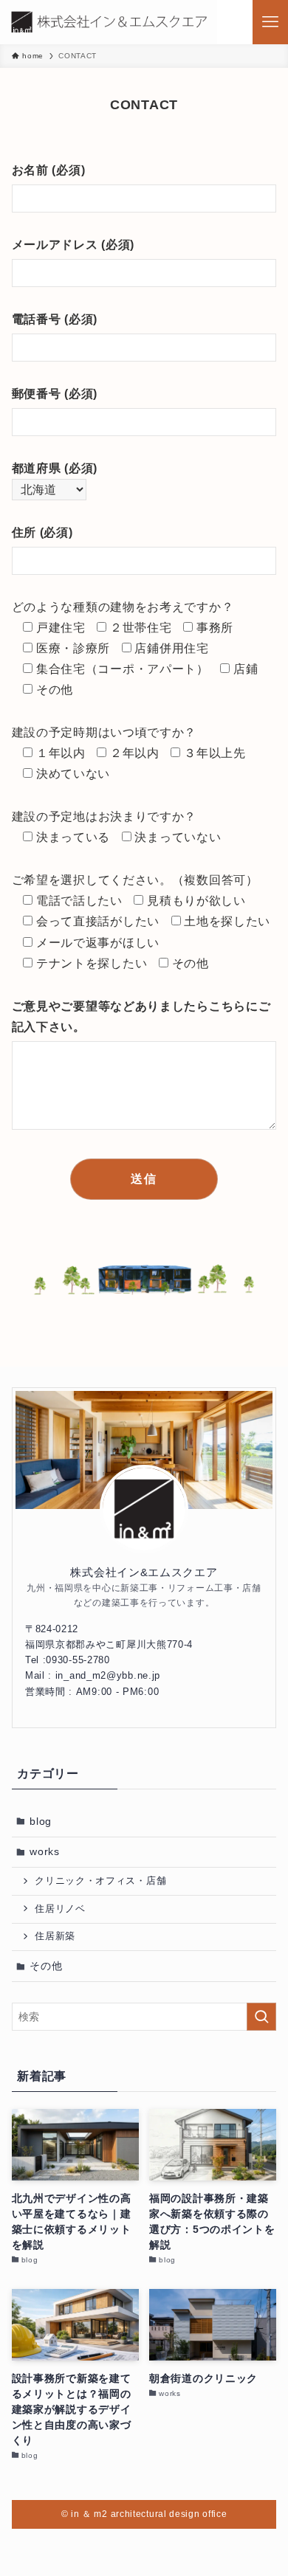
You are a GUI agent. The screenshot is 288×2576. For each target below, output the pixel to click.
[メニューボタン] (270, 22)
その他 (46, 1966)
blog (41, 1821)
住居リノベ (60, 1909)
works (45, 1851)
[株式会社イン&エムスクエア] (109, 22)
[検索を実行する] (261, 2017)
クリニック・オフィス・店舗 (100, 1881)
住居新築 (55, 1936)
